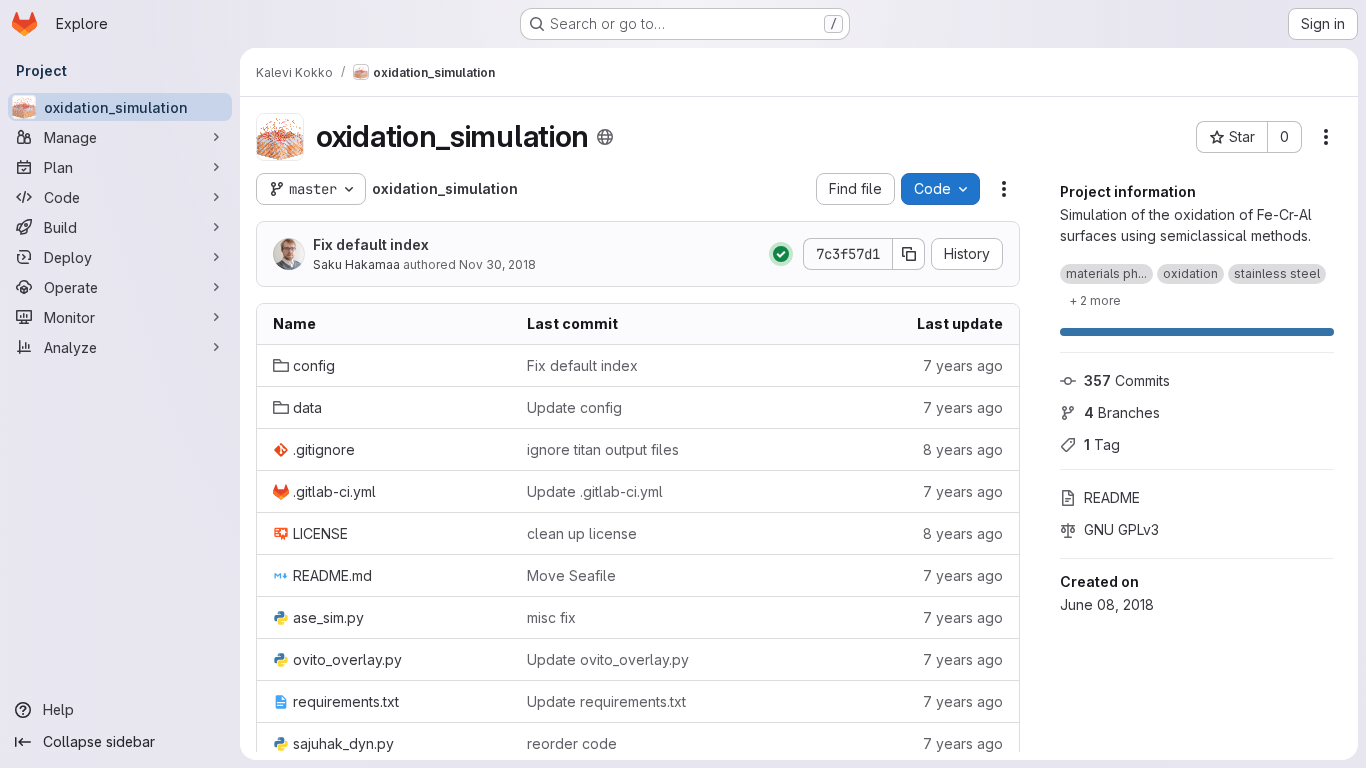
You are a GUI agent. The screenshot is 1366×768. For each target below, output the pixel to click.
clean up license (582, 533)
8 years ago (963, 449)
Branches (1122, 412)
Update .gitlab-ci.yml (595, 491)
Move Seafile (571, 575)
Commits (1127, 380)
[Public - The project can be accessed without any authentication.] (605, 137)
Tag (1102, 444)
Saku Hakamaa (356, 264)
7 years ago (963, 365)
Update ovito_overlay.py (608, 659)
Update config (574, 407)
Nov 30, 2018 (497, 264)
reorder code (572, 743)
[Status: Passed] (781, 254)
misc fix (551, 617)
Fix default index (371, 244)
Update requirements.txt (606, 701)
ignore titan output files (603, 449)
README (1112, 497)
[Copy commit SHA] (909, 254)
